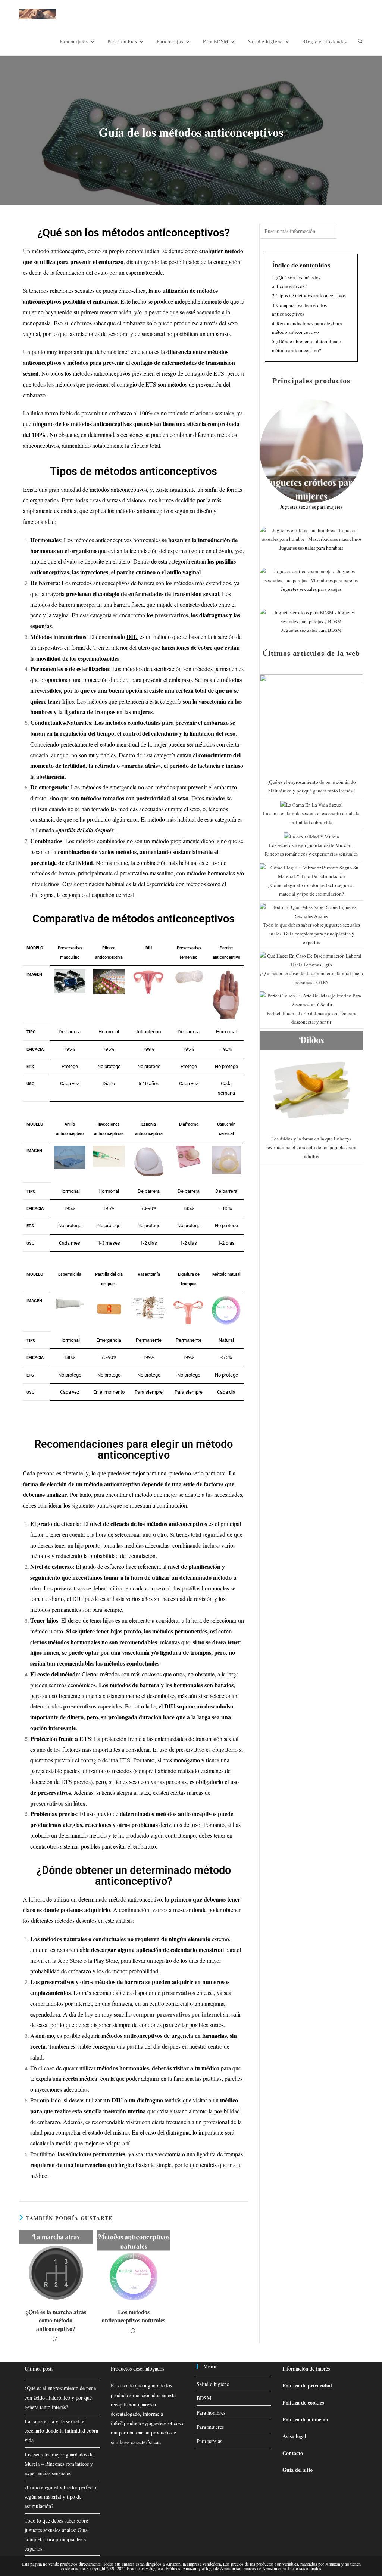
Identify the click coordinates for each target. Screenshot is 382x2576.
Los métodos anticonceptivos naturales (134, 2316)
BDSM (204, 2398)
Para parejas (209, 2441)
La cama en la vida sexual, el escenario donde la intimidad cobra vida (61, 2431)
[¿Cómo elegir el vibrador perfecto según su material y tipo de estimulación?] (311, 871)
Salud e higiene (213, 2384)
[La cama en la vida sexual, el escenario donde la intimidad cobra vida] (311, 804)
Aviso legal (294, 2436)
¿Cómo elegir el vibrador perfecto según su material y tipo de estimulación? (60, 2497)
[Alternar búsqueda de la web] (361, 41)
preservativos (171, 615)
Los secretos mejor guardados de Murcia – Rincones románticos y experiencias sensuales (59, 2464)
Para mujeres (210, 2427)
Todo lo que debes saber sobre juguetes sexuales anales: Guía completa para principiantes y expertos (311, 933)
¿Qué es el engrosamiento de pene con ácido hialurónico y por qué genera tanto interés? (60, 2397)
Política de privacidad (307, 2385)
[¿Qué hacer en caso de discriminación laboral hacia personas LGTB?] (311, 960)
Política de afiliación (305, 2419)
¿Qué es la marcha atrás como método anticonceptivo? (56, 2320)
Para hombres (211, 2413)
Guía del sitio (298, 2470)
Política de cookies (303, 2403)
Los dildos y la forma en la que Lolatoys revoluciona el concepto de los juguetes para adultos (311, 1147)
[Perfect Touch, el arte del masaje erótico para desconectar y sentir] (311, 999)
